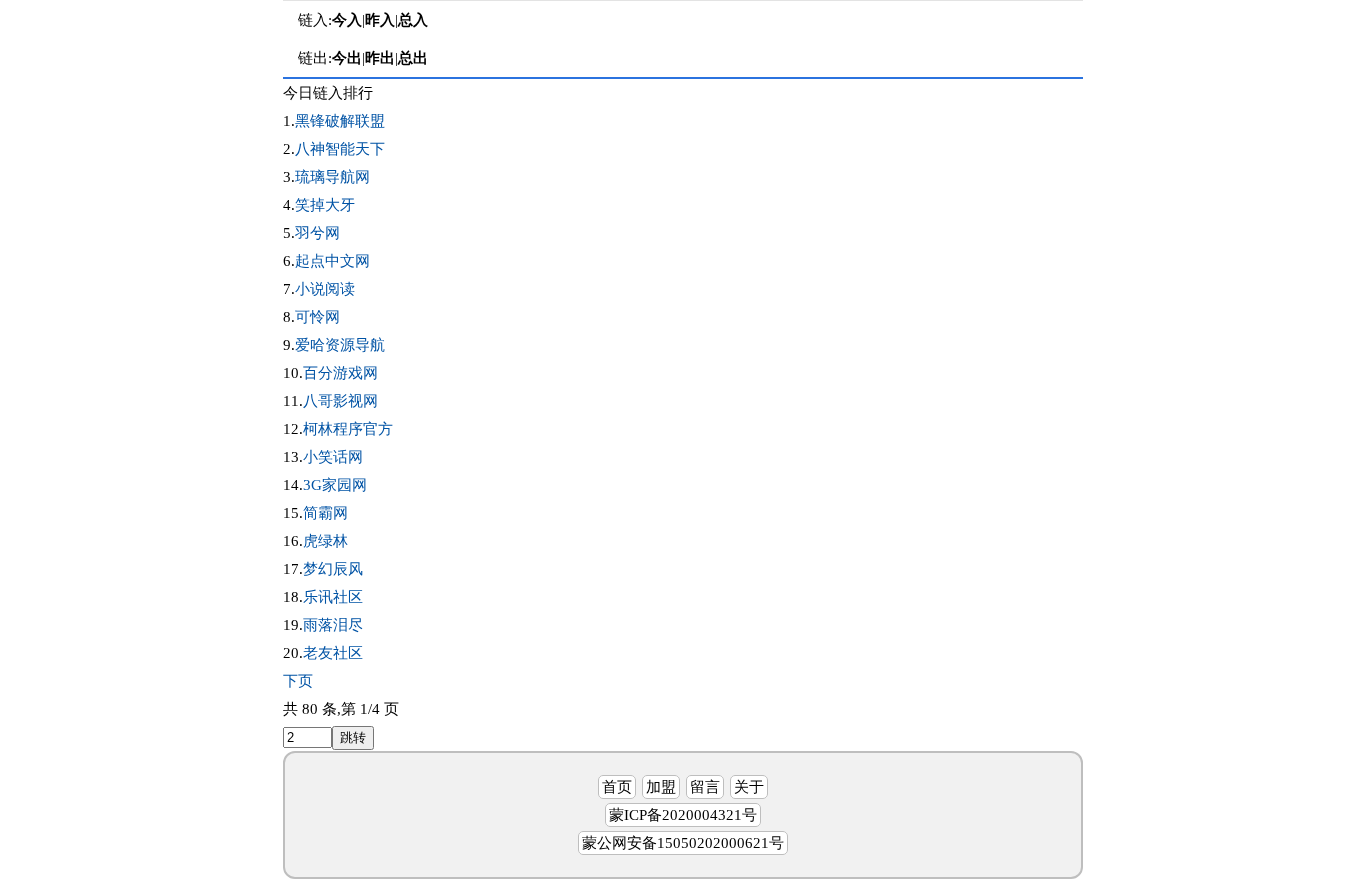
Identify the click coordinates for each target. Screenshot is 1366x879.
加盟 (661, 787)
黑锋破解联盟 (340, 121)
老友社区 (333, 653)
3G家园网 (335, 485)
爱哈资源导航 (340, 345)
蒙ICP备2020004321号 (683, 815)
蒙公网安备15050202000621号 (683, 843)
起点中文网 (332, 261)
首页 (617, 787)
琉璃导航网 (332, 177)
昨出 (380, 58)
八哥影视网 (340, 401)
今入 (347, 20)
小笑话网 (333, 457)
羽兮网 (317, 233)
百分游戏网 (340, 373)
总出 (413, 58)
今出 (347, 58)
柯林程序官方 (348, 429)
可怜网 (317, 317)
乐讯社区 (333, 597)
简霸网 (325, 513)
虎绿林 (325, 541)
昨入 (380, 20)
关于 (749, 787)
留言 (705, 787)
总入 (413, 20)
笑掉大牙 (325, 205)
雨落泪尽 (333, 625)
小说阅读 (325, 289)
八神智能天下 (340, 149)
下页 (298, 681)
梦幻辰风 (333, 569)
